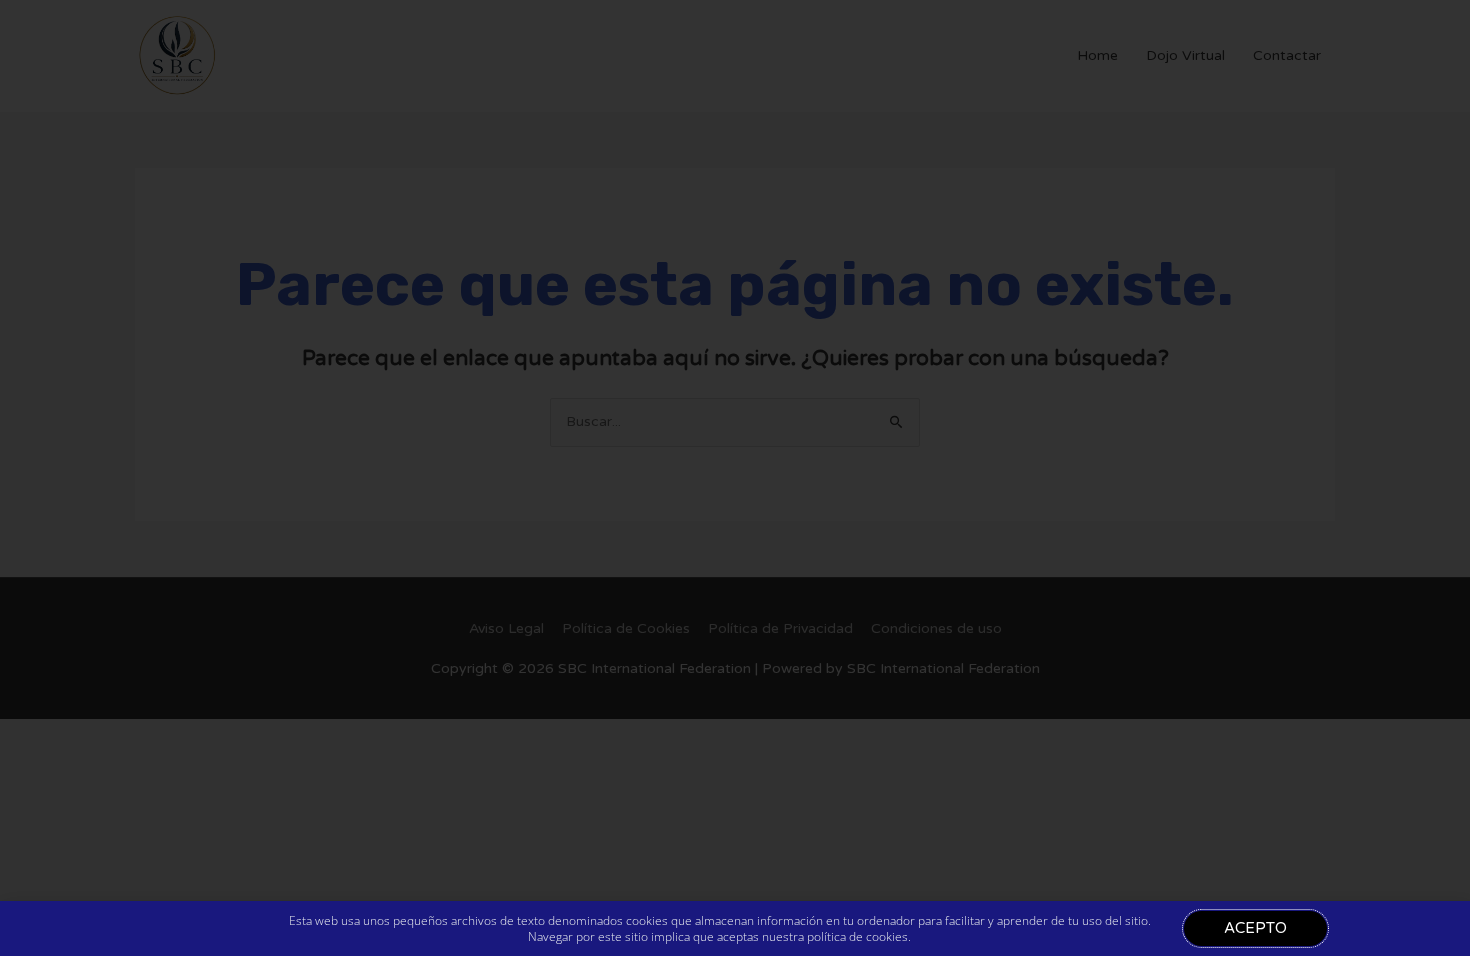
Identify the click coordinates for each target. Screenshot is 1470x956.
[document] (735, 478)
